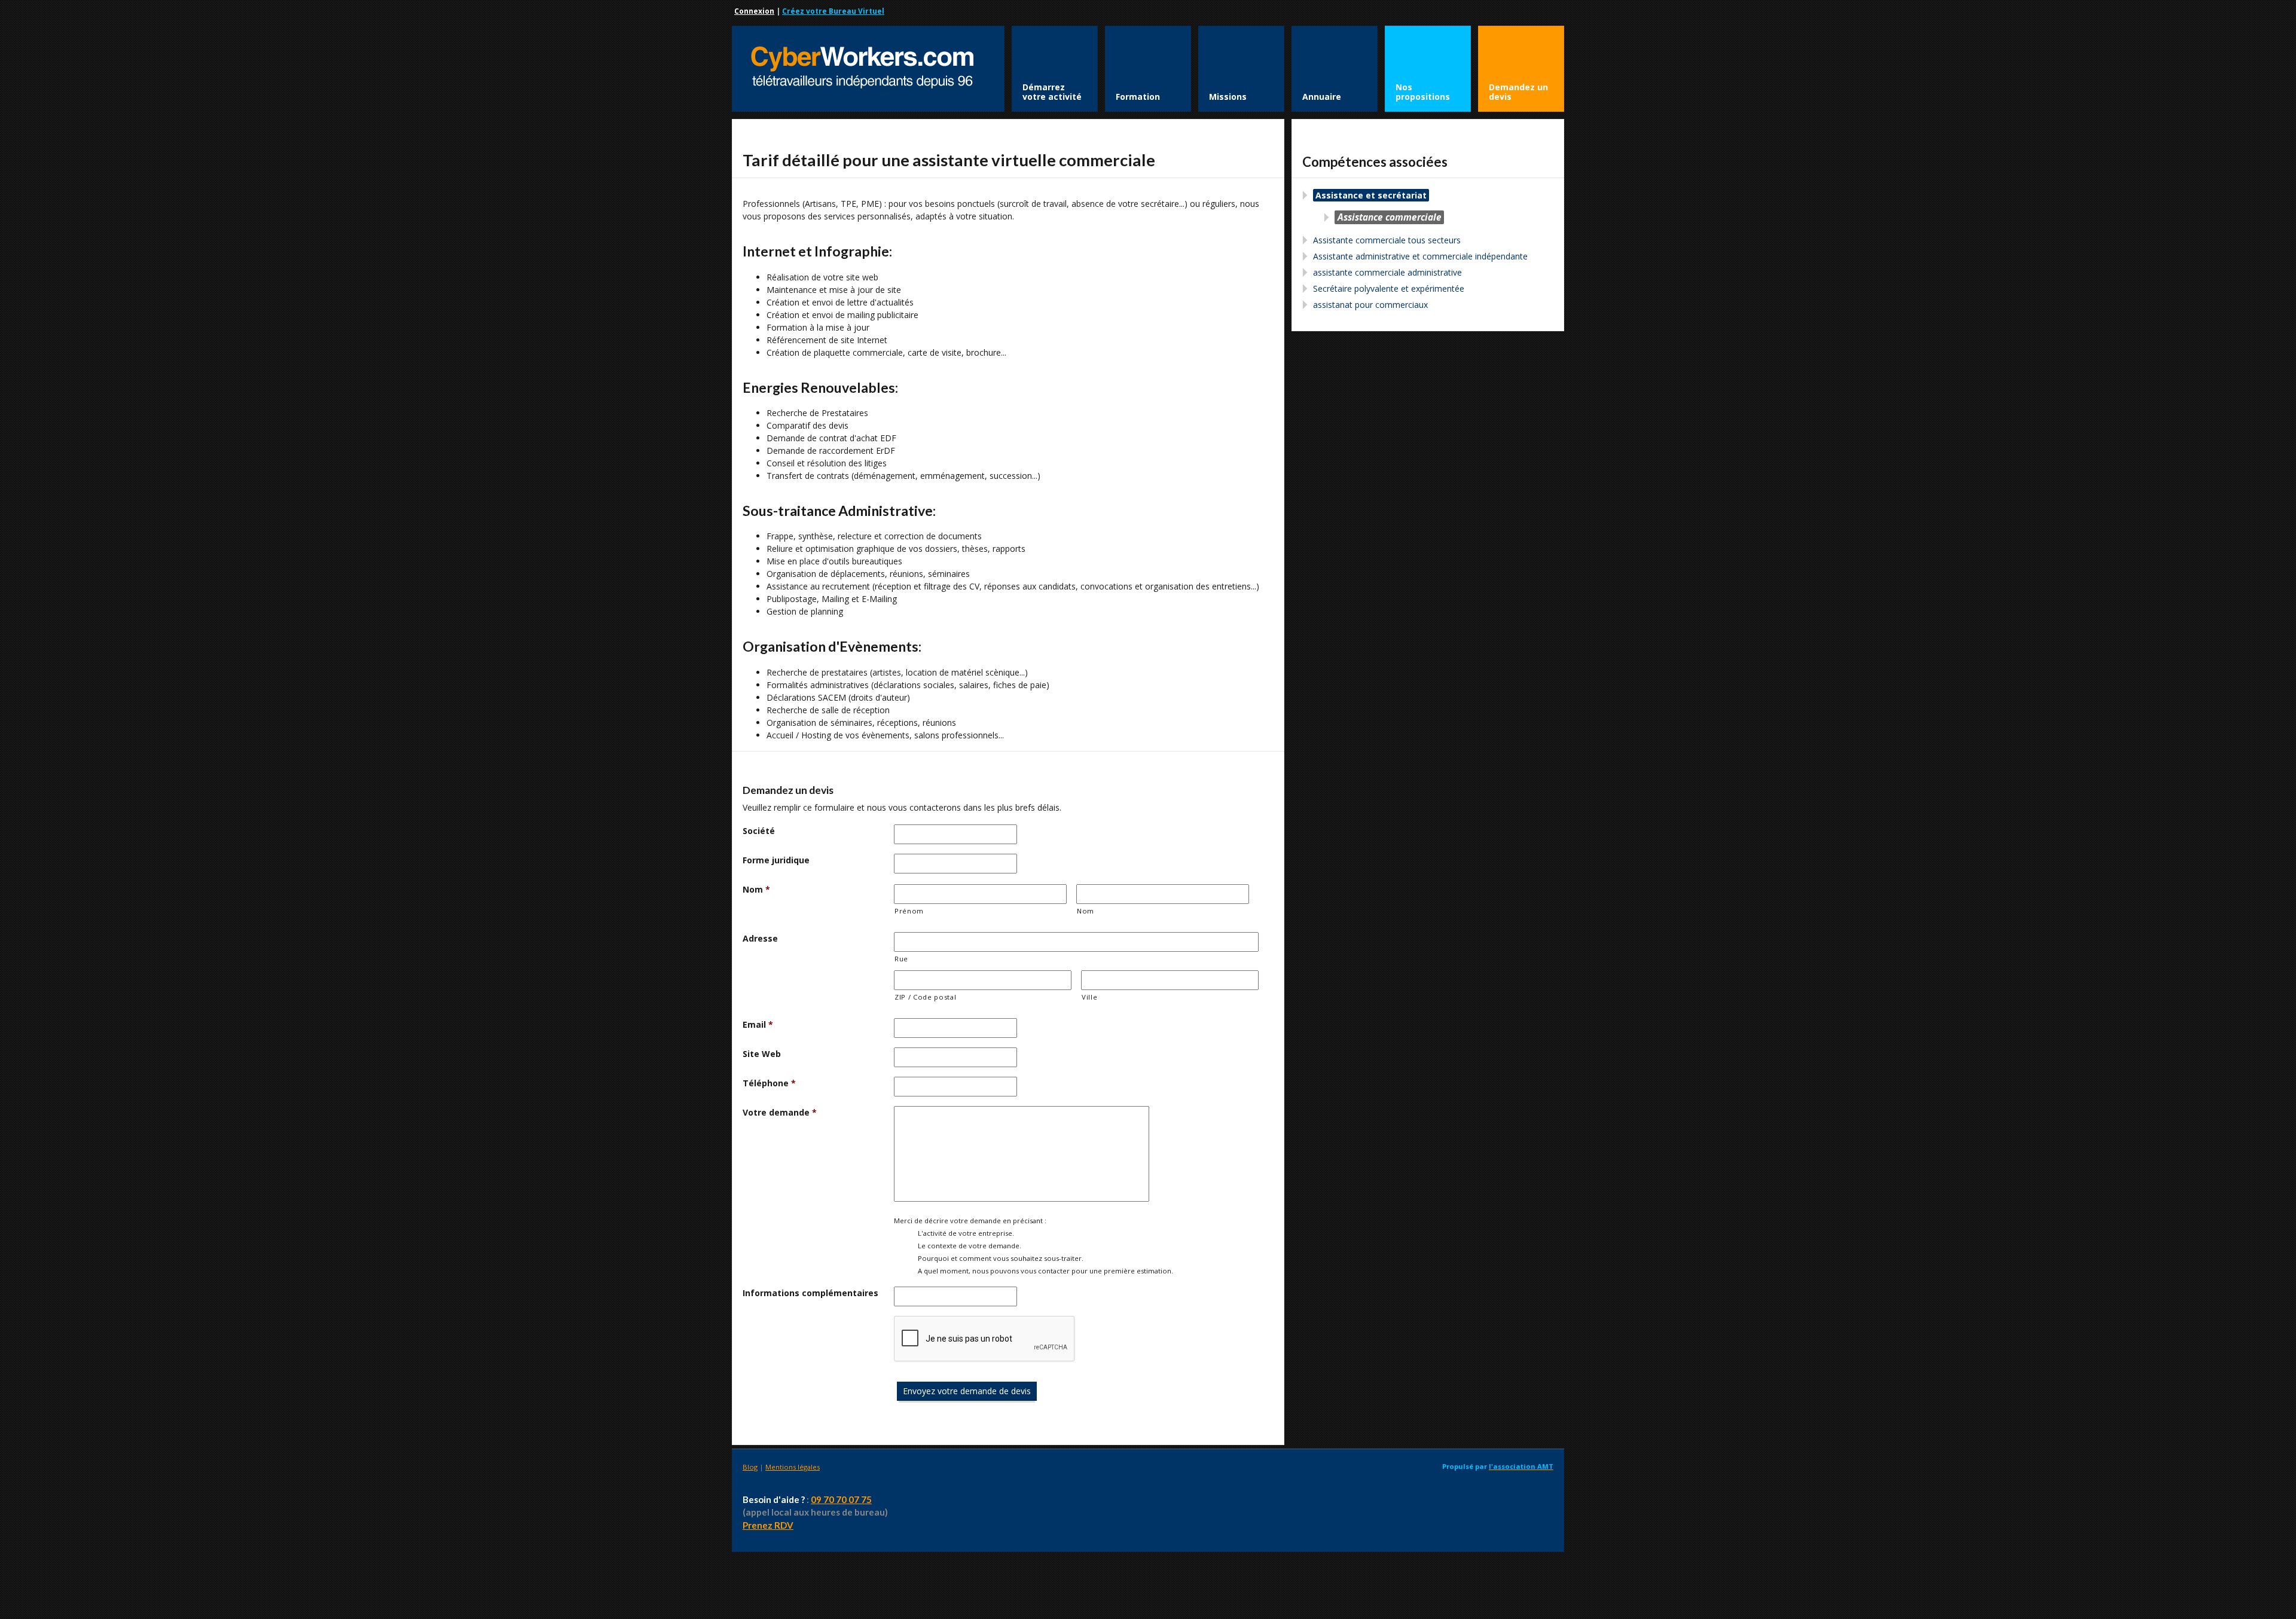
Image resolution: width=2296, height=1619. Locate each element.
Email (758, 1024)
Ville (1089, 997)
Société (759, 831)
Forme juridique (776, 860)
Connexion (754, 11)
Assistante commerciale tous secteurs (1387, 240)
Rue (901, 959)
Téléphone (769, 1083)
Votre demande (780, 1112)
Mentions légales (793, 1467)
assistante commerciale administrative (1387, 272)
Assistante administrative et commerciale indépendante (1420, 256)
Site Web (762, 1054)
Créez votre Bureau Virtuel (833, 11)
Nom (756, 889)
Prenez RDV (768, 1525)
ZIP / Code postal (925, 997)
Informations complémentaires (810, 1293)
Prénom (909, 911)
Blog (750, 1467)
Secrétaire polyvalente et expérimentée (1389, 288)
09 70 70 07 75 (841, 1499)
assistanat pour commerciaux (1370, 305)
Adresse (760, 938)
